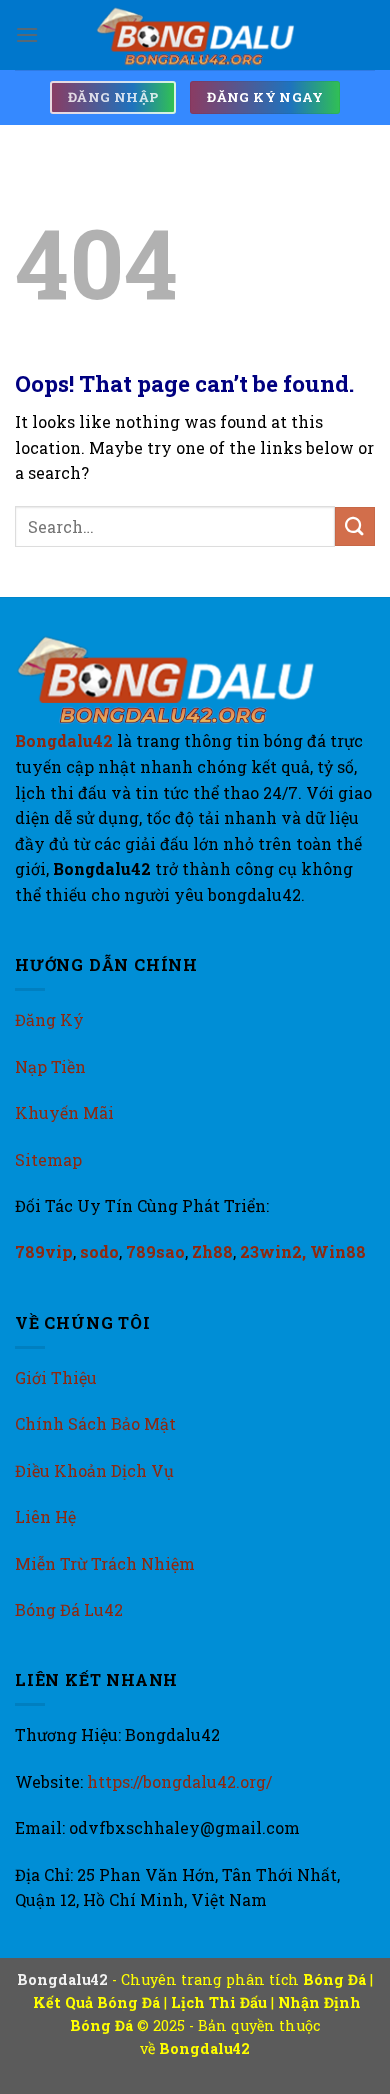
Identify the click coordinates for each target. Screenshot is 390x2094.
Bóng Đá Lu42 (69, 1609)
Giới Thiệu (56, 1377)
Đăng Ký (49, 1019)
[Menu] (27, 34)
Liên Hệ (45, 1516)
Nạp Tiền (50, 1066)
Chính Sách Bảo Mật (95, 1423)
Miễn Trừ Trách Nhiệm (105, 1563)
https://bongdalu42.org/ (179, 1781)
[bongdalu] (195, 35)
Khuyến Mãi (64, 1112)
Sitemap (48, 1159)
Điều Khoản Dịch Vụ (94, 1470)
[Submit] (355, 526)
